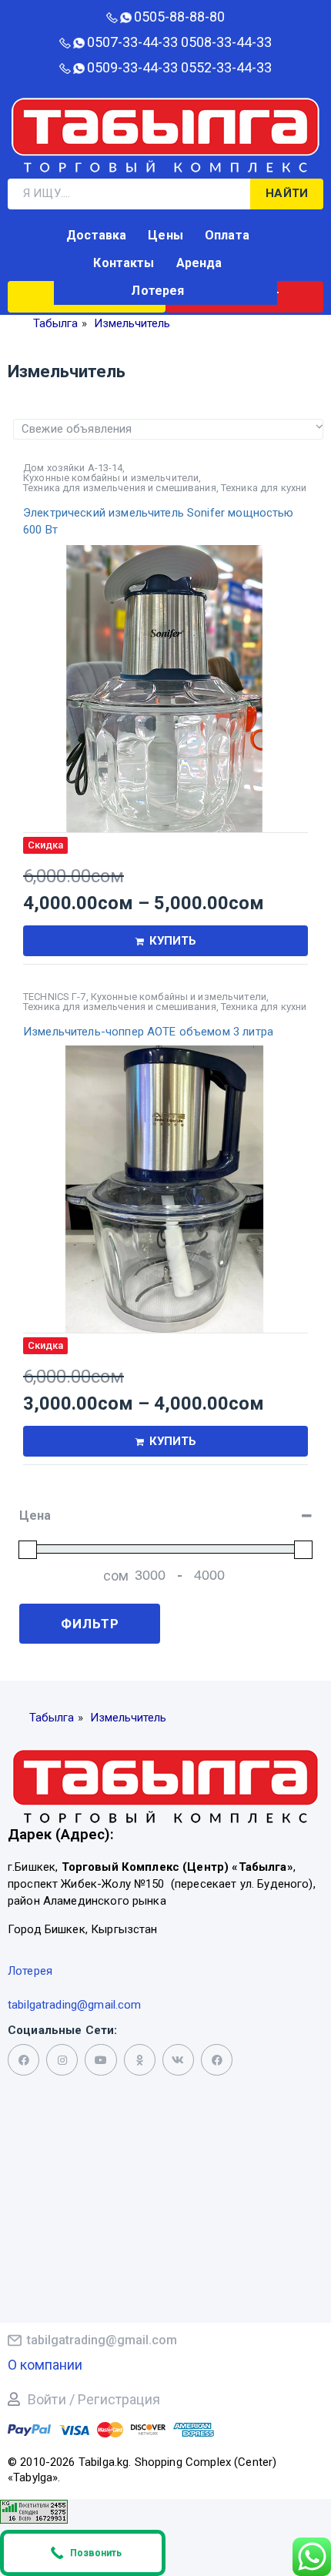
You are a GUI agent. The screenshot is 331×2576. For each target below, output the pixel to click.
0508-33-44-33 (226, 42)
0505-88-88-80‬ (179, 17)
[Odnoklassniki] (140, 2060)
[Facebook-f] (23, 2060)
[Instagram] (62, 2060)
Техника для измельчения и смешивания (120, 488)
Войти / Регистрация (94, 2399)
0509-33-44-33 (132, 67)
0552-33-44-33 (226, 67)
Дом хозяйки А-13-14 (73, 468)
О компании (45, 2365)
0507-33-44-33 (132, 42)
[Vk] (178, 2060)
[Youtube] (100, 2060)
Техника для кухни (264, 488)
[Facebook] (217, 2060)
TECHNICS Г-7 (55, 997)
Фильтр (90, 1624)
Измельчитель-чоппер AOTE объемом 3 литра (148, 1032)
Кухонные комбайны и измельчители (111, 478)
